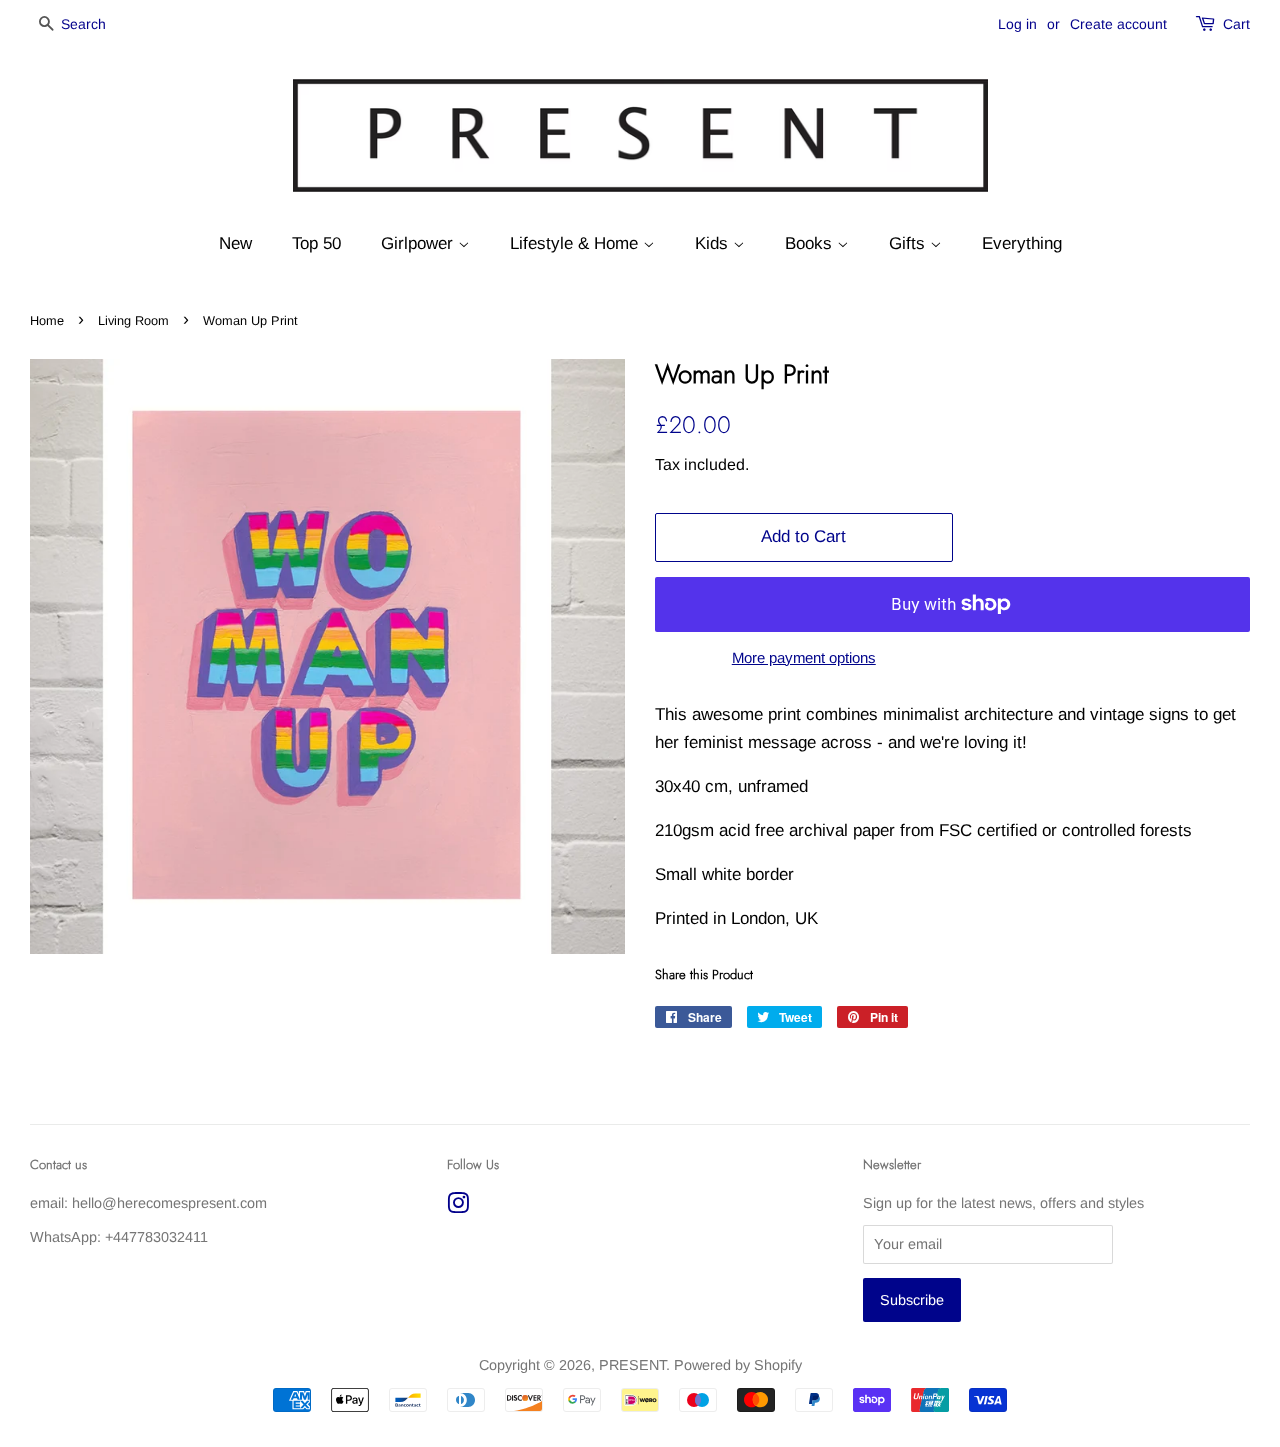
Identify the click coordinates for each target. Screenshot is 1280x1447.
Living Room (133, 320)
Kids (714, 243)
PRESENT (632, 1365)
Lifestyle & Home (576, 243)
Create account (1118, 24)
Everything (1022, 243)
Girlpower (419, 243)
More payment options (804, 657)
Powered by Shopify (738, 1365)
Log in (1017, 24)
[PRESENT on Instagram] (458, 1207)
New (235, 243)
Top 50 (316, 243)
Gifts (909, 243)
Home (47, 320)
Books (811, 243)
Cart (1236, 24)
